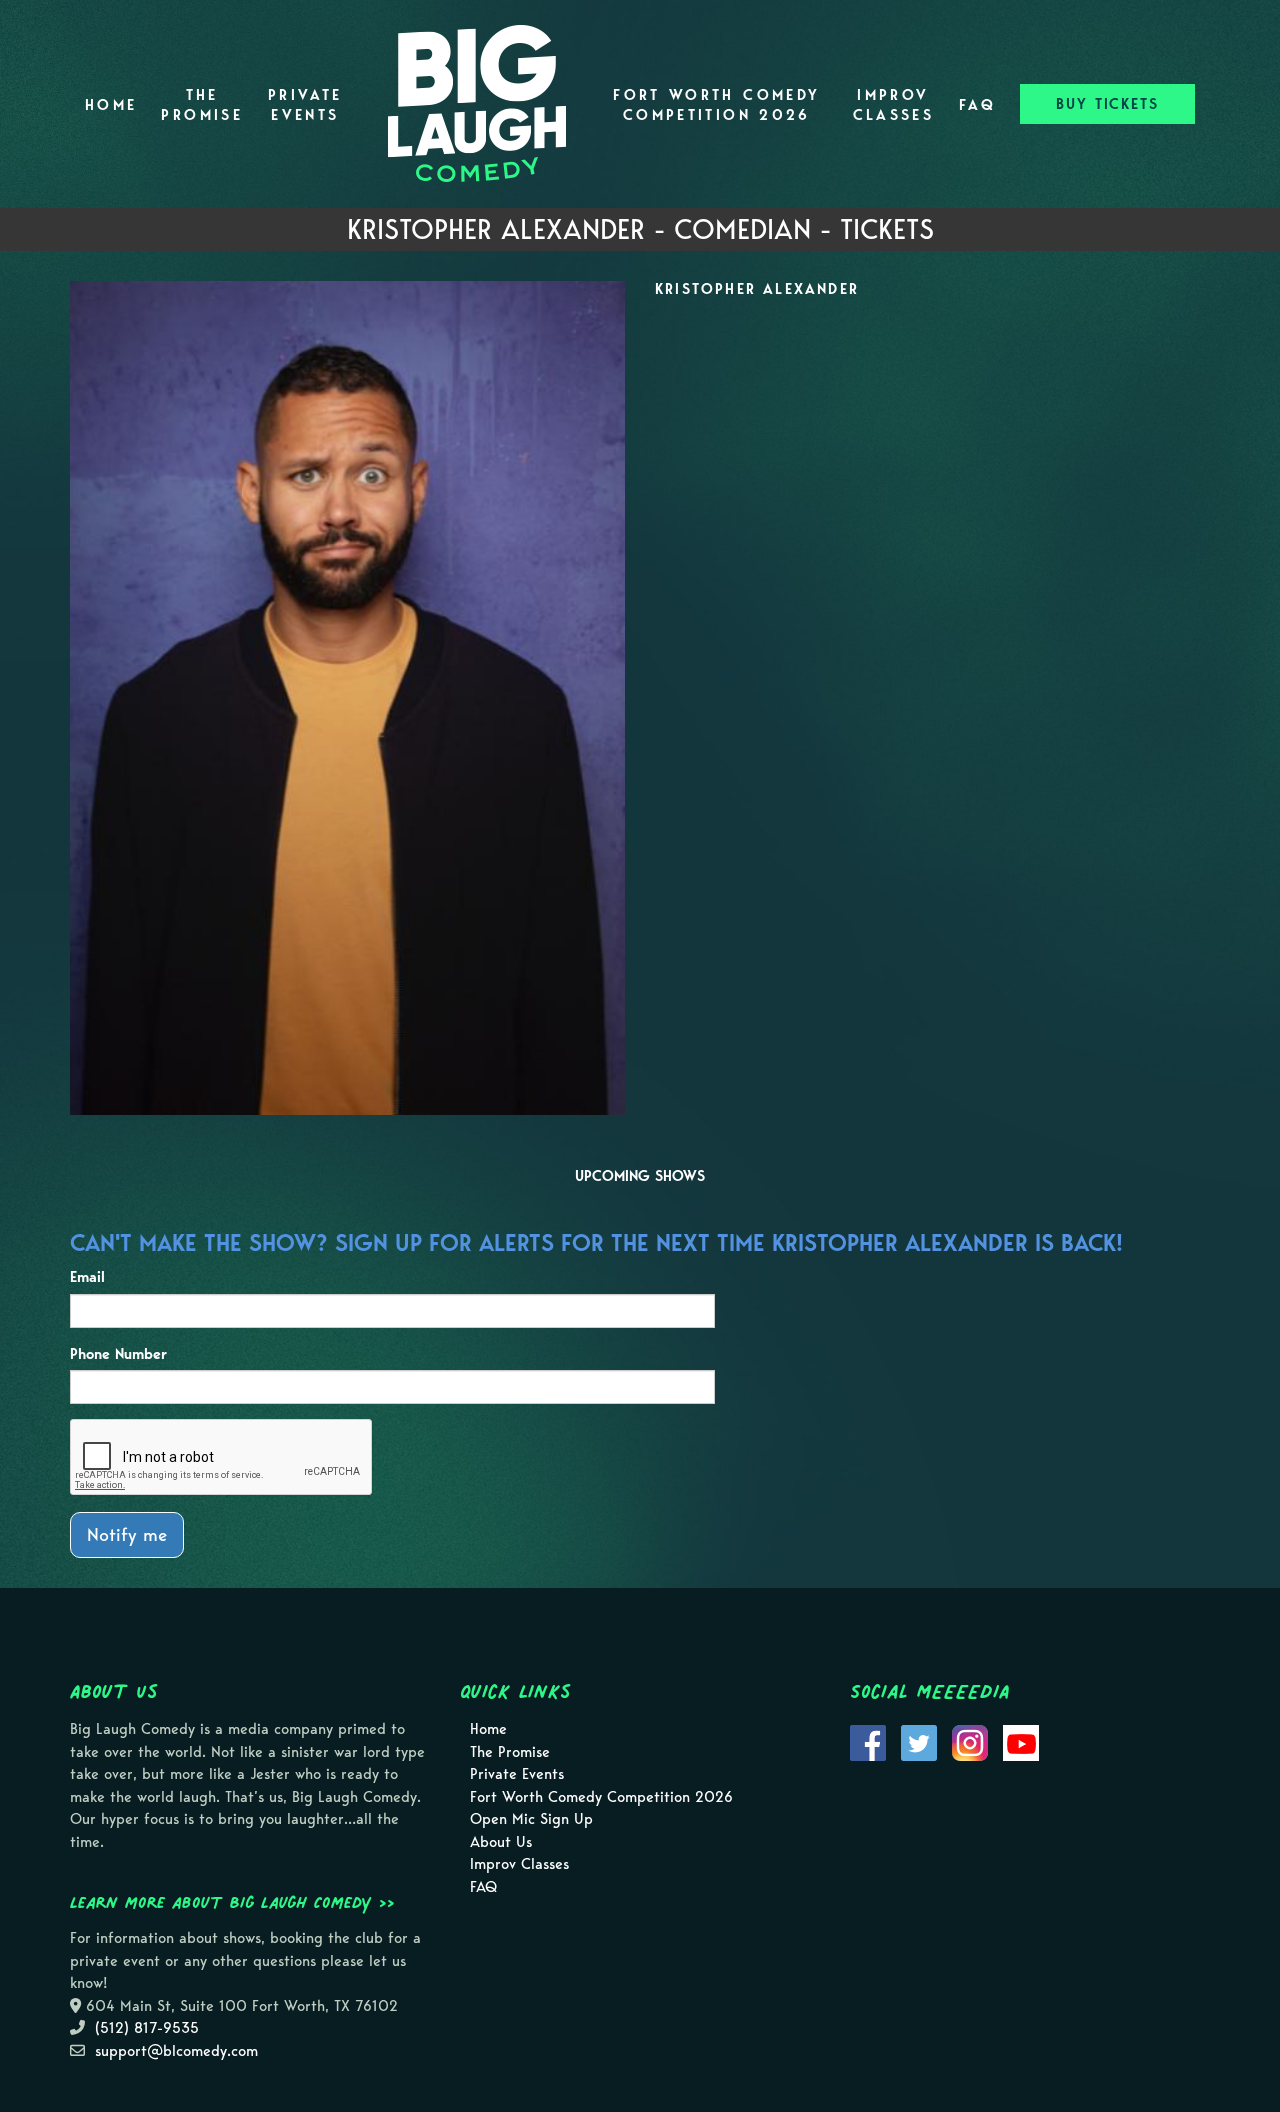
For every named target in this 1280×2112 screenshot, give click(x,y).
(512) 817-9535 (147, 2028)
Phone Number (118, 1354)
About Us (501, 1842)
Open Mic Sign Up (531, 1819)
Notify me (127, 1534)
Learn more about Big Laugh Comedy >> (232, 1902)
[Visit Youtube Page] (1021, 1742)
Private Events (305, 105)
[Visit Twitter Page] (919, 1742)
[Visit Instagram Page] (970, 1742)
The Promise (202, 105)
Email (87, 1277)
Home (111, 105)
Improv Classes (894, 105)
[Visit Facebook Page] (868, 1742)
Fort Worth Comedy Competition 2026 (716, 105)
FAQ (977, 105)
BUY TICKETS (1107, 104)
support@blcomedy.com (176, 2051)
